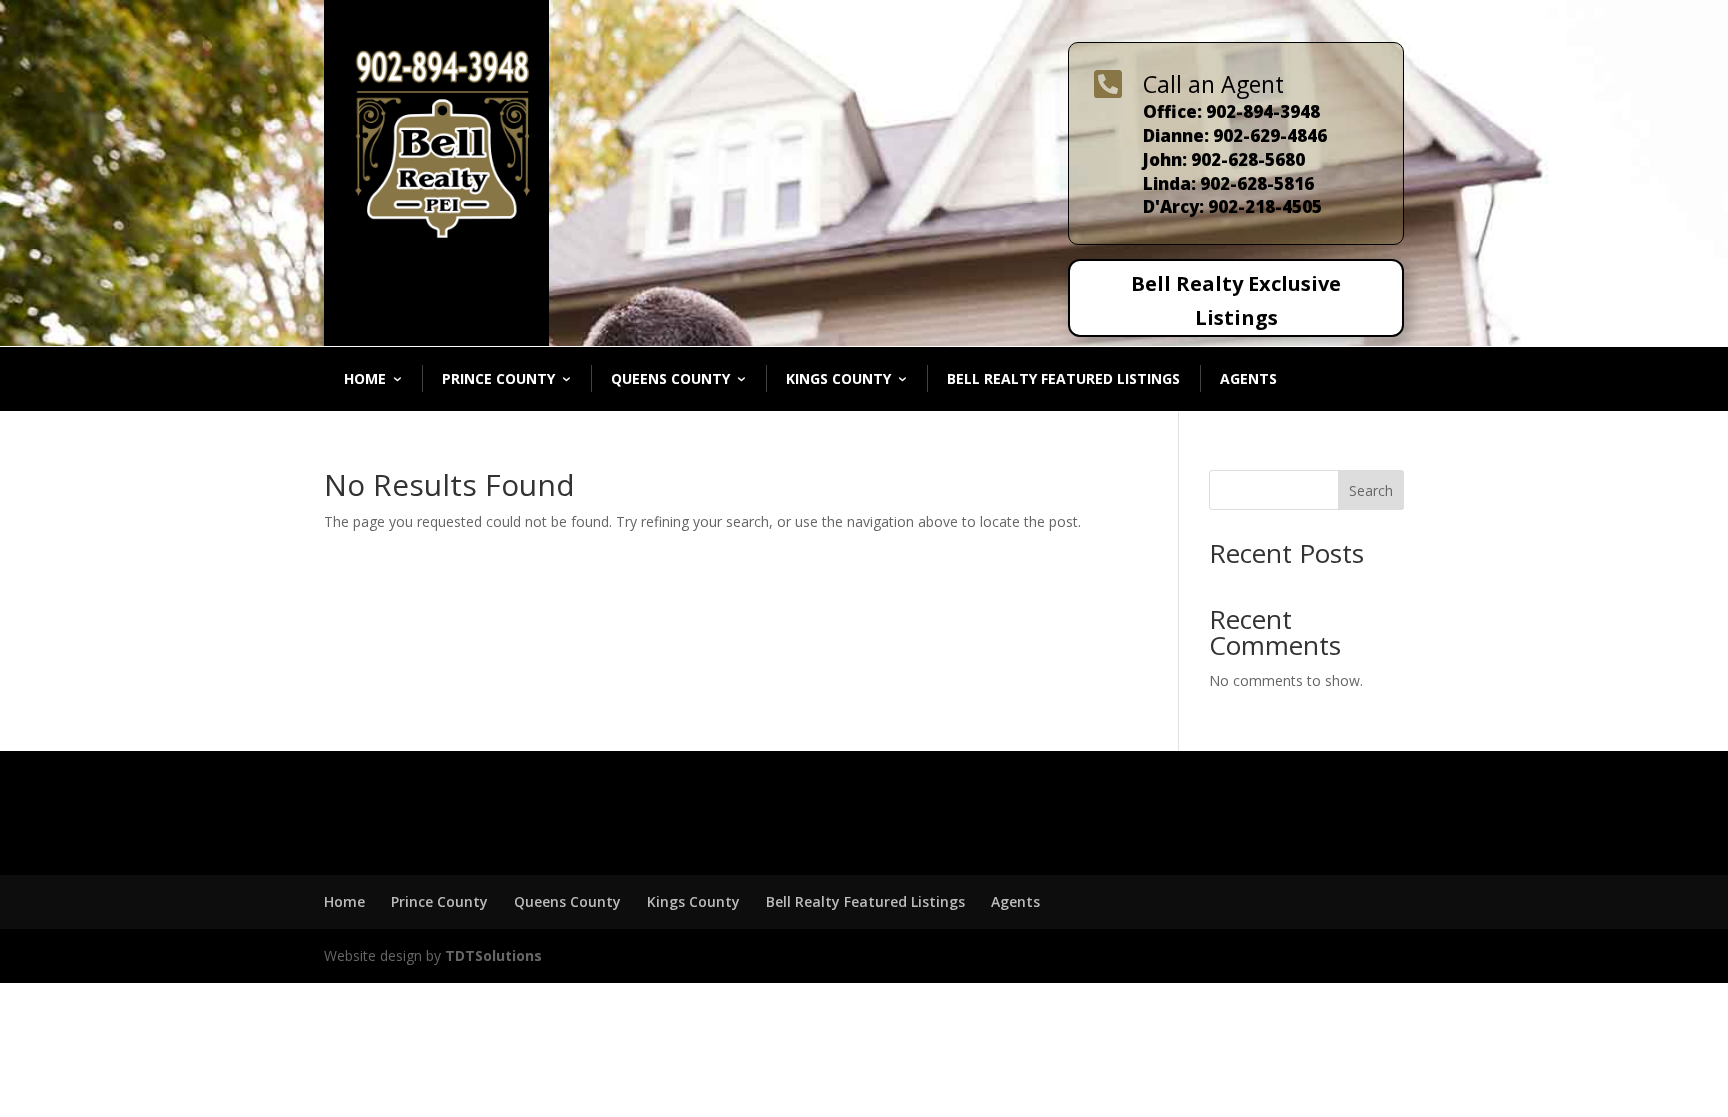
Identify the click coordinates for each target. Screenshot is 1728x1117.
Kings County (838, 378)
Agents (1248, 378)
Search (1371, 490)
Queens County (670, 378)
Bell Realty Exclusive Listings (1236, 300)
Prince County (498, 378)
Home (365, 378)
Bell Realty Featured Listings (1063, 378)
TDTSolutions (491, 955)
